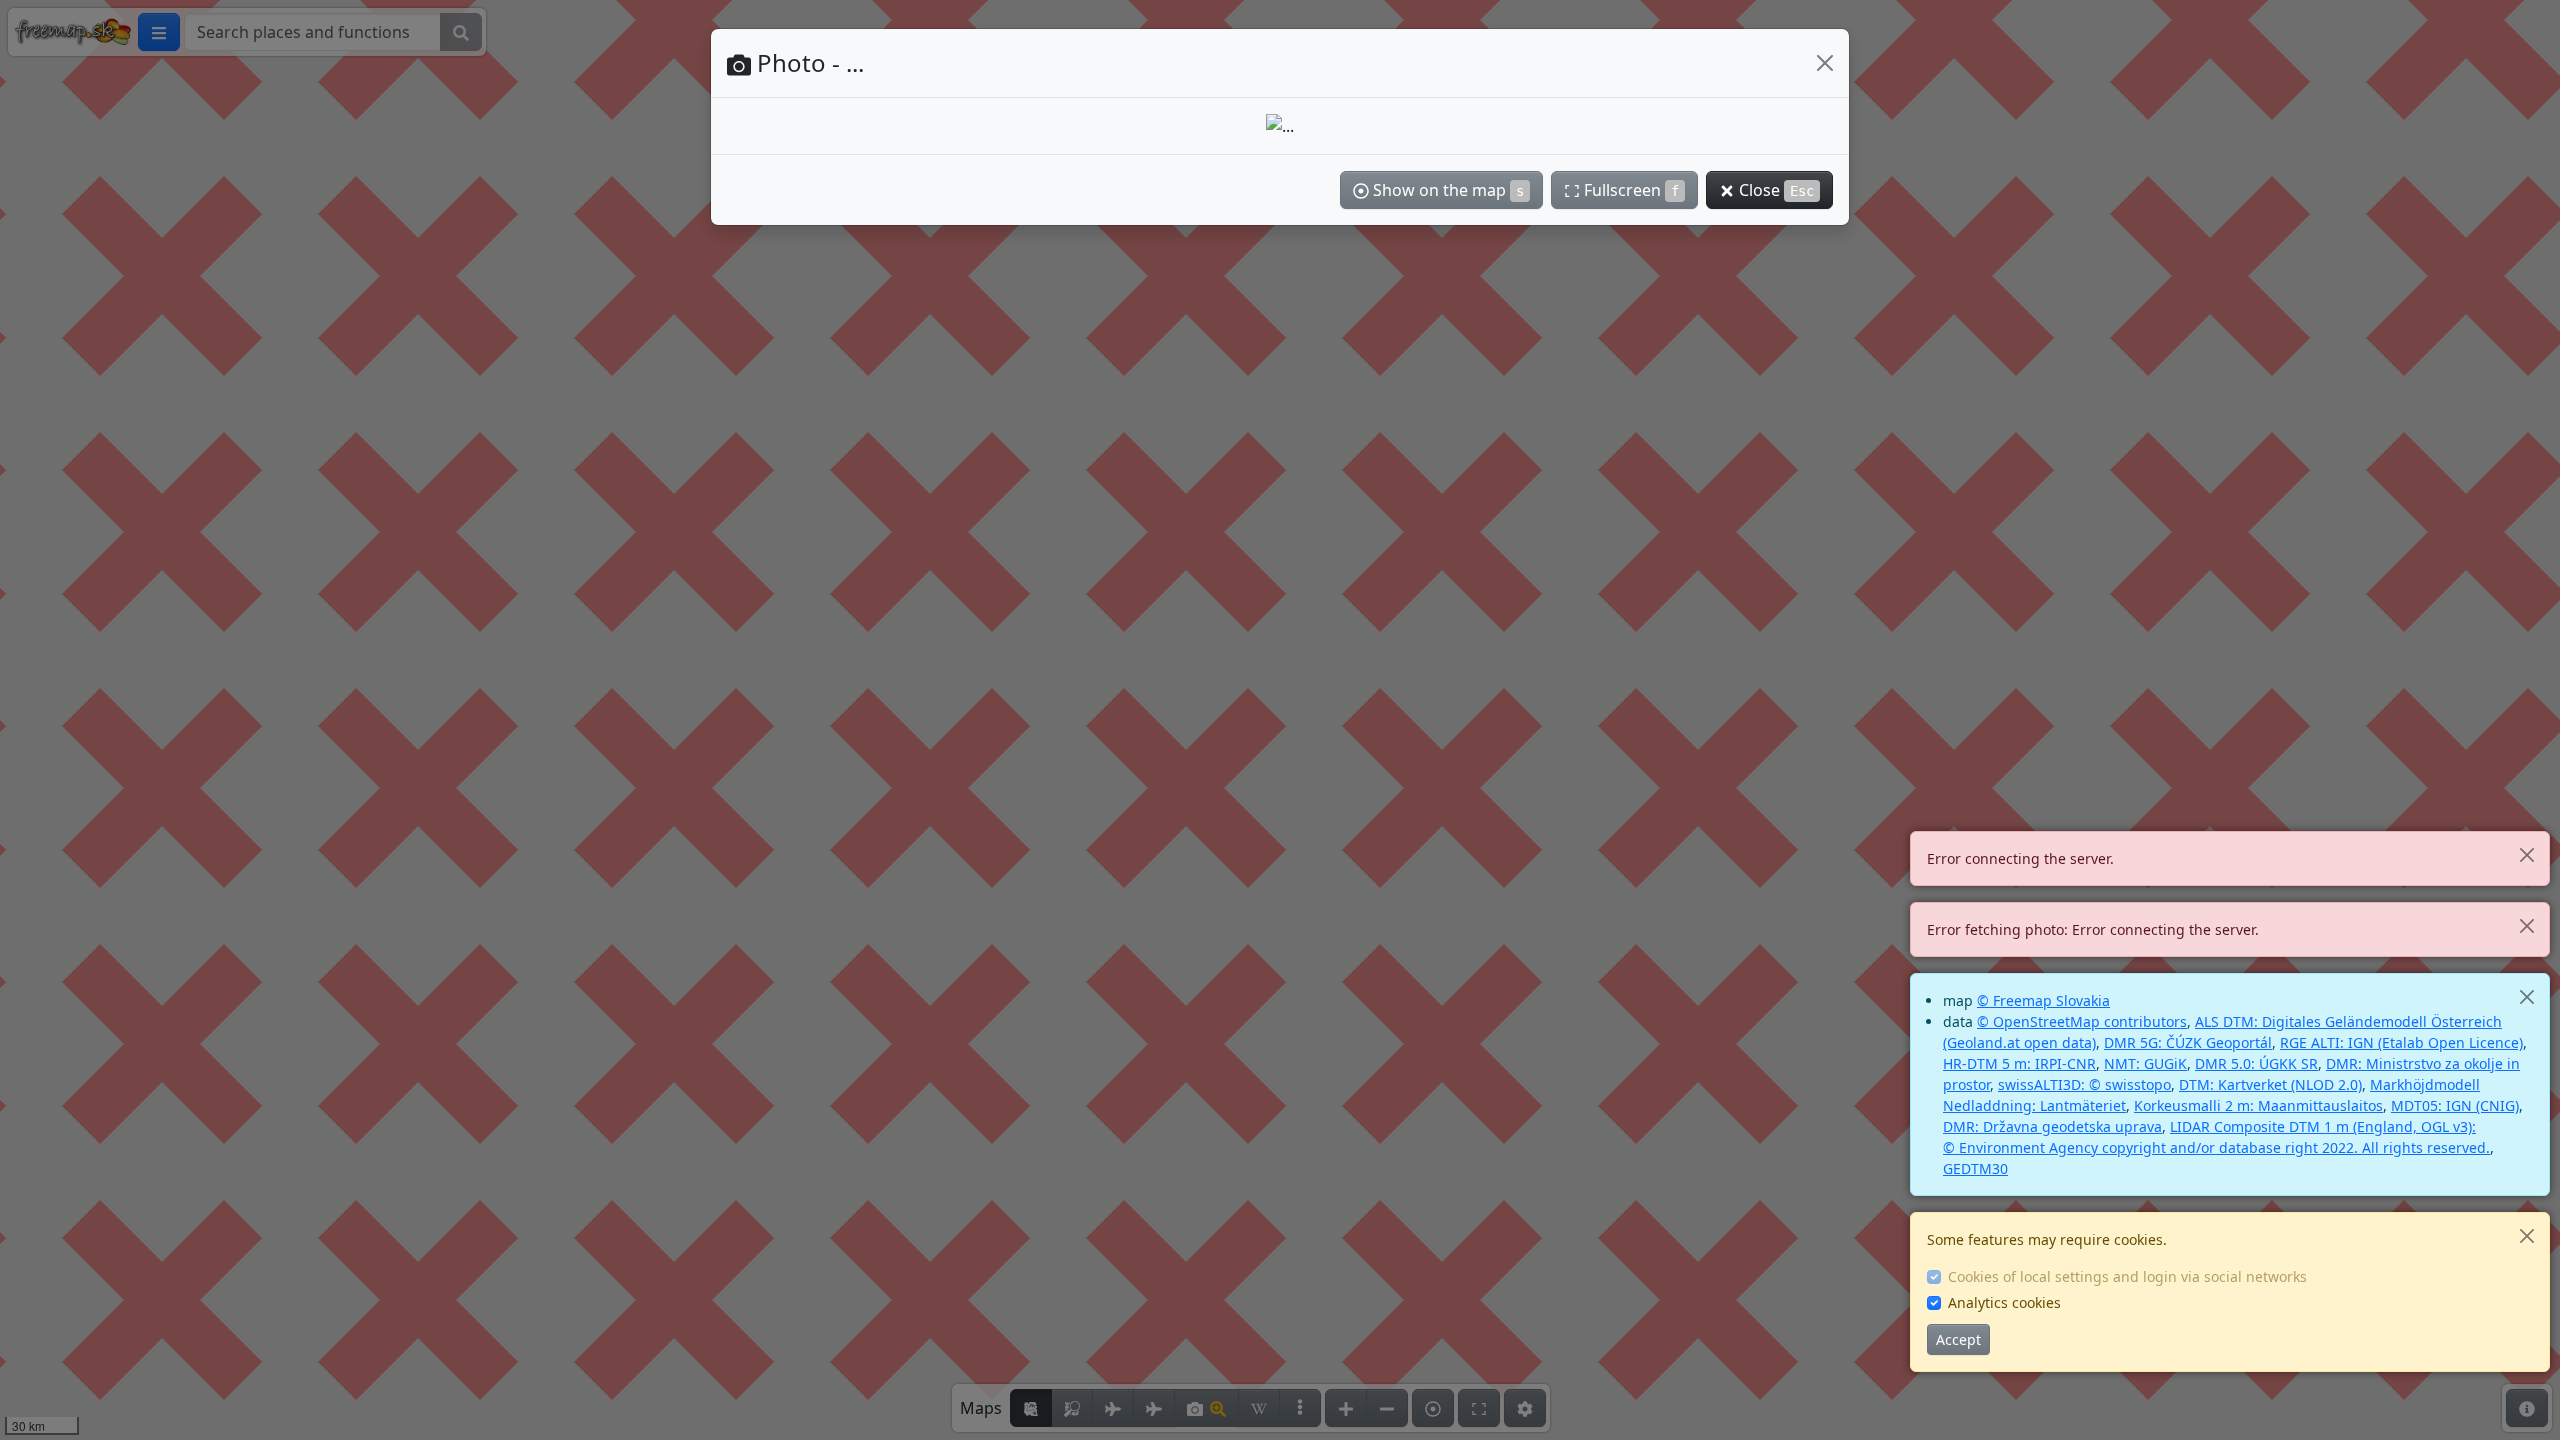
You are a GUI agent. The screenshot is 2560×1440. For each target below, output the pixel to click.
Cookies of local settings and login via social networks (2127, 1276)
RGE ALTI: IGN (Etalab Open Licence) (2401, 1042)
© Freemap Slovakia (2043, 1000)
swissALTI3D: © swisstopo (2084, 1084)
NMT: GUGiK (2145, 1063)
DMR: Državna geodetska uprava (2052, 1126)
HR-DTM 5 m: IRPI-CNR (2019, 1063)
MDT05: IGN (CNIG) (2455, 1105)
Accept (1958, 1339)
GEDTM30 (1975, 1168)
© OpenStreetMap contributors (2082, 1021)
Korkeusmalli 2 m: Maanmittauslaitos (2258, 1105)
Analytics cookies (2004, 1302)
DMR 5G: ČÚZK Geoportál (2188, 1042)
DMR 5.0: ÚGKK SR (2256, 1063)
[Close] (2526, 854)
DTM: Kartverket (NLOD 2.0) (2270, 1084)
